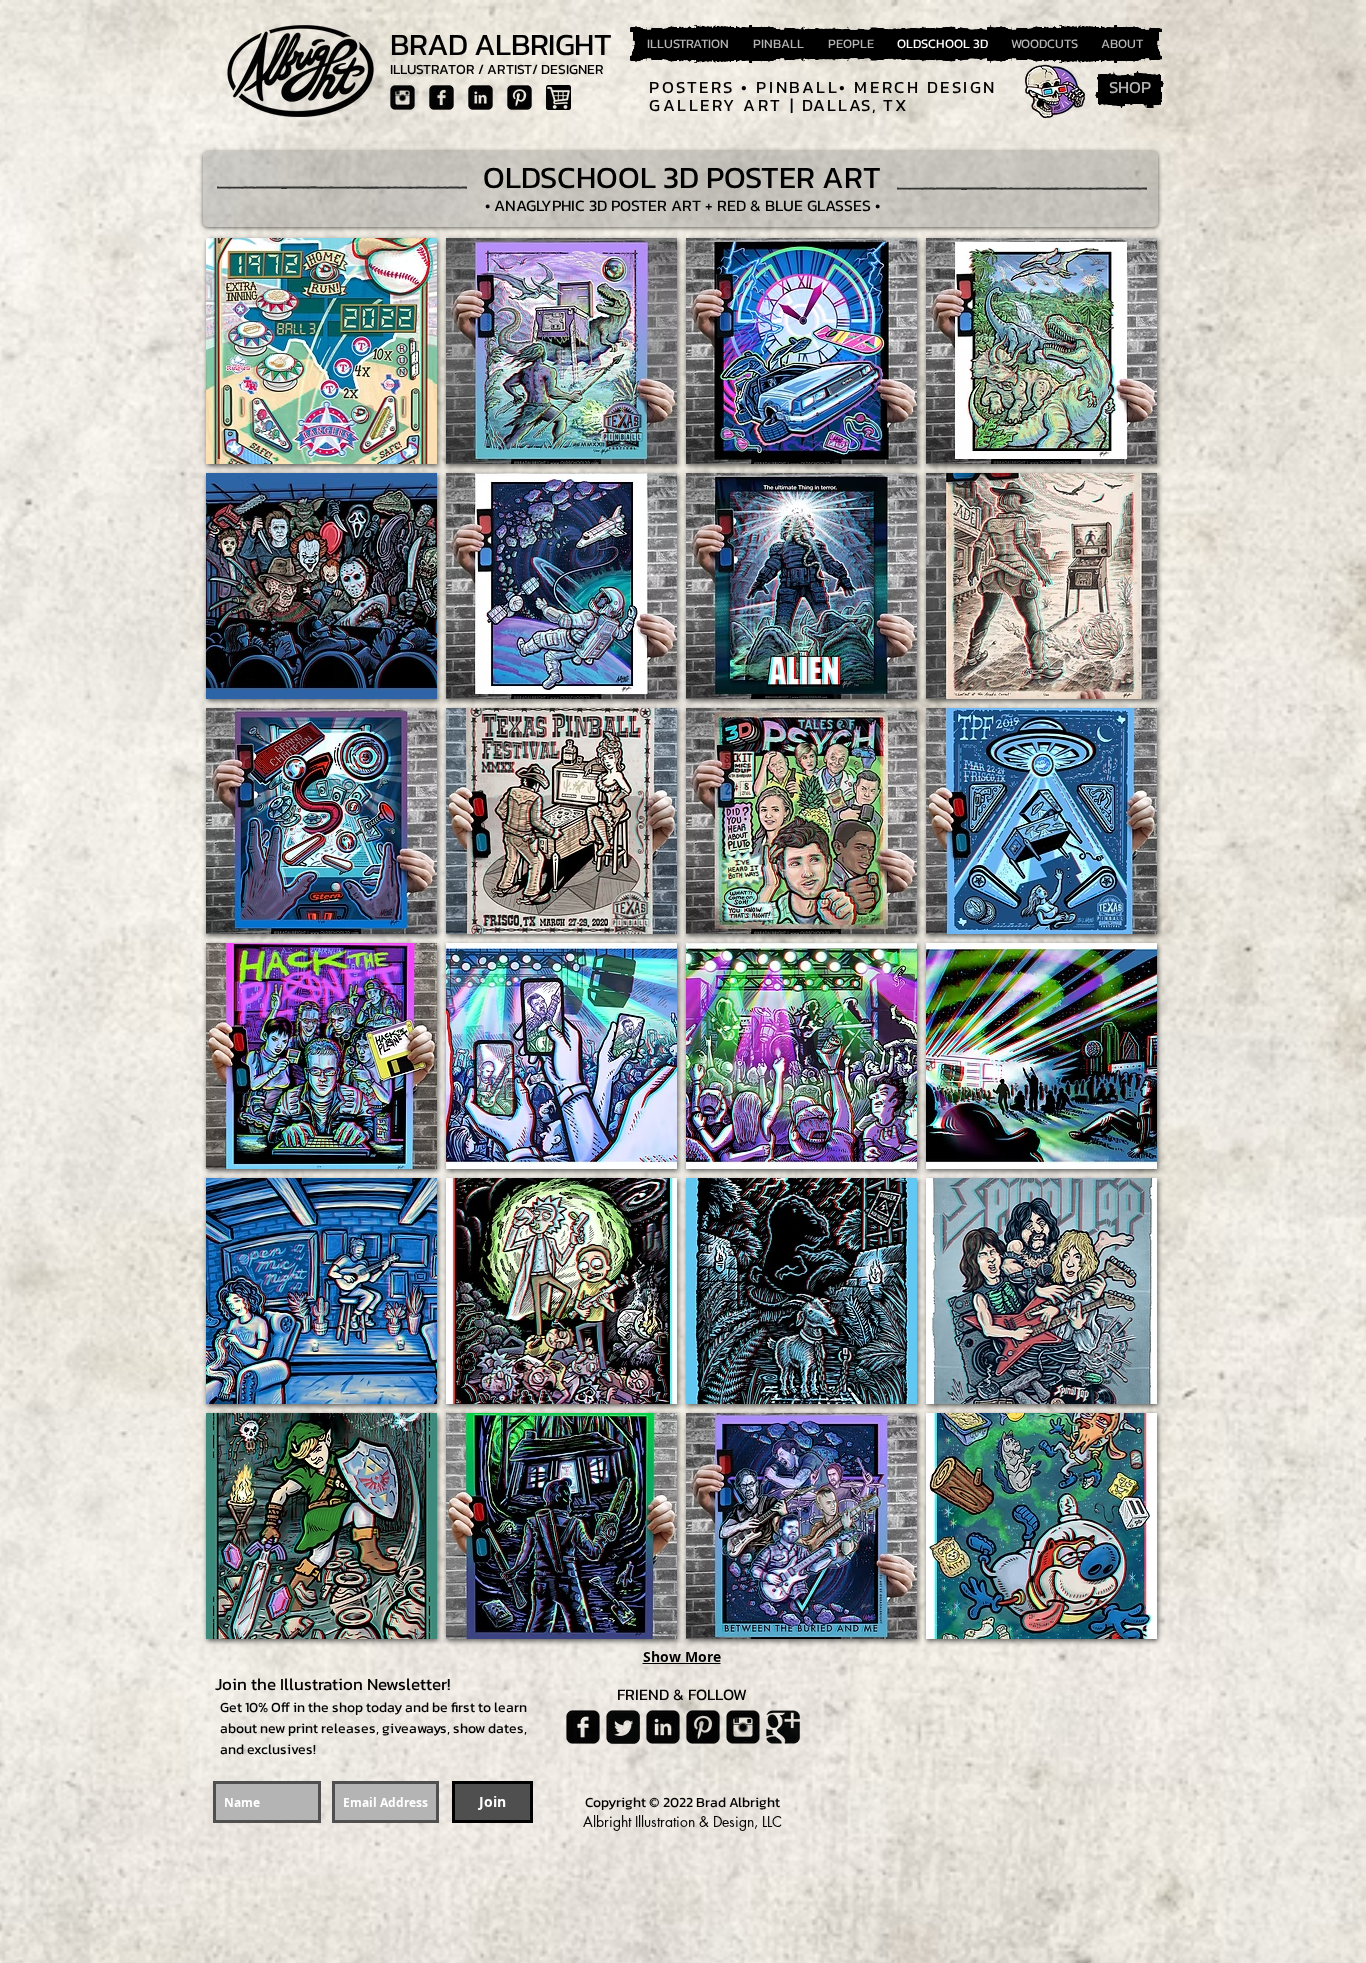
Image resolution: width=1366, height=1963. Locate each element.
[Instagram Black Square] (402, 97)
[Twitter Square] (623, 1727)
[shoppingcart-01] (558, 97)
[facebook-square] (441, 97)
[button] (321, 351)
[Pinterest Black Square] (519, 97)
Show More (682, 1656)
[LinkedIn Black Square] (480, 97)
